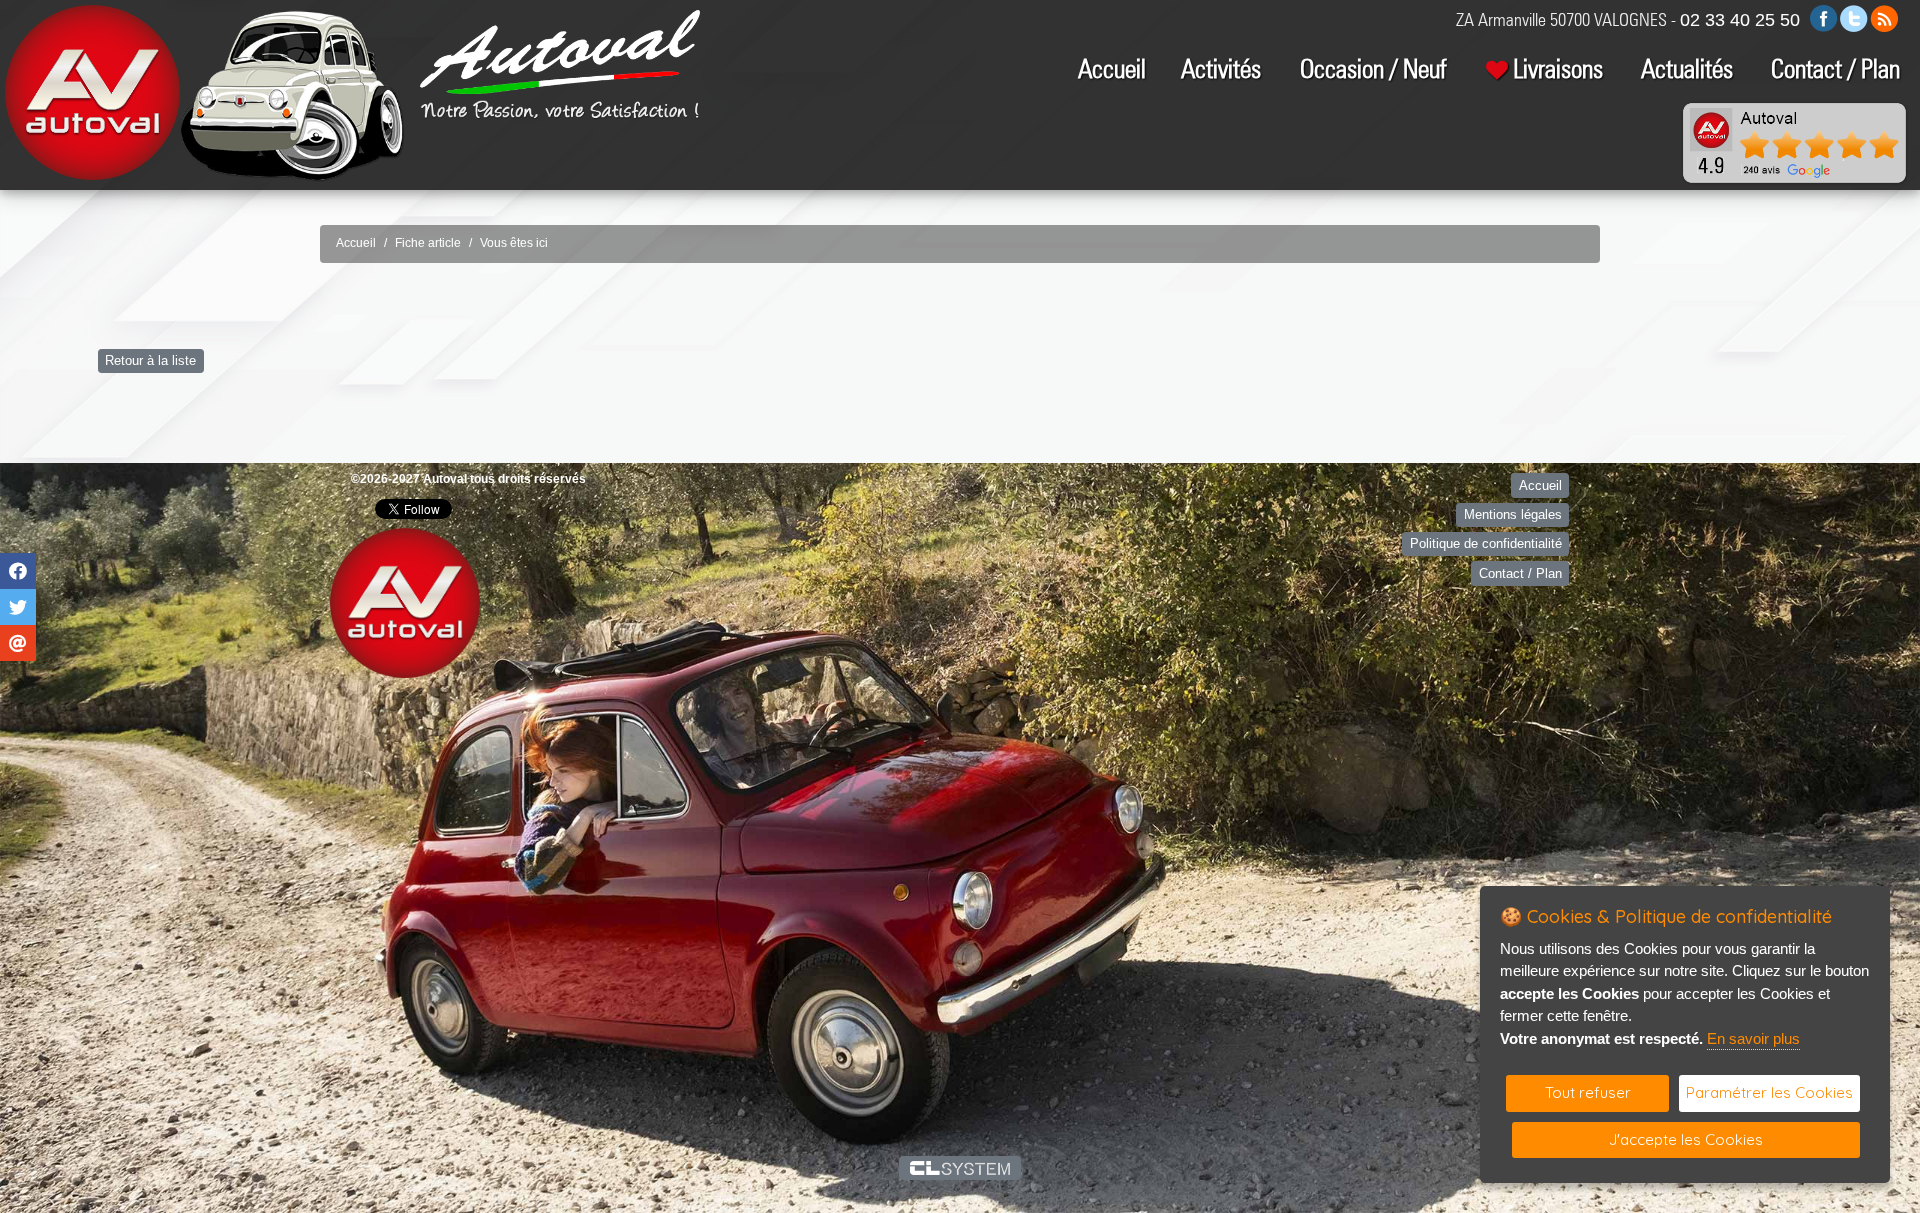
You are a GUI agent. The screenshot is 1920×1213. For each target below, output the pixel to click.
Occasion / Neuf (1373, 68)
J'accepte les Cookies (1686, 1139)
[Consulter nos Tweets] (1854, 17)
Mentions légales (1513, 514)
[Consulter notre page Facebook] (1824, 17)
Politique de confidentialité (1486, 543)
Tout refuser (1588, 1092)
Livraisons (1558, 68)
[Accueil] (560, 50)
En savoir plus (1753, 1038)
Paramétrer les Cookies (1769, 1092)
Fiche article (428, 243)
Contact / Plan (1835, 68)
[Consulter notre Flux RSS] (1884, 17)
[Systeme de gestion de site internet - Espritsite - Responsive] (960, 1168)
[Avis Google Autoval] (1795, 142)
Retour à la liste (150, 360)
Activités (1221, 68)
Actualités (1687, 68)
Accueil (1112, 68)
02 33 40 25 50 (1740, 20)
